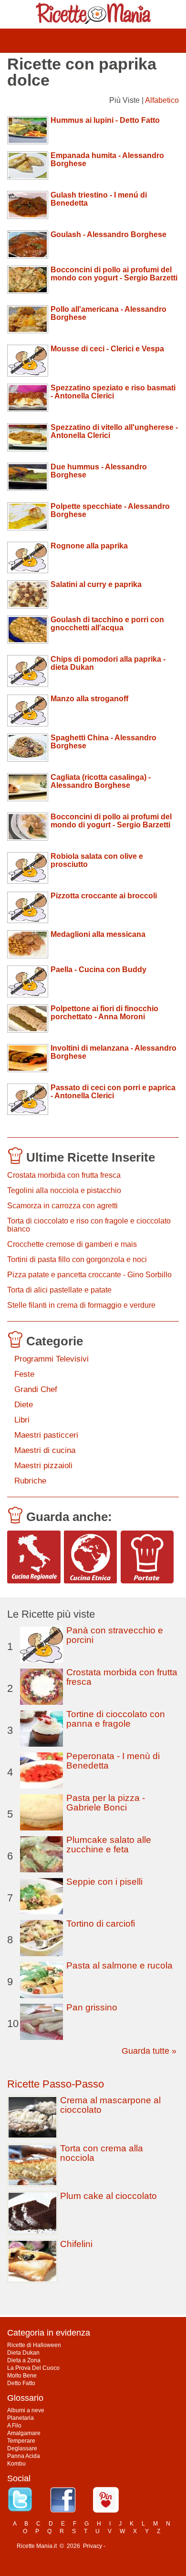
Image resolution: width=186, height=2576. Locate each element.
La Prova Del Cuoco (33, 2368)
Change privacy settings (138, 2546)
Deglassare (22, 2448)
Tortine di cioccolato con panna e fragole (116, 1719)
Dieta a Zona (24, 2360)
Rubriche (30, 1481)
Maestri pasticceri (46, 1435)
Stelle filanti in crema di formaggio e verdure (81, 1305)
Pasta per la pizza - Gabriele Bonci (106, 1803)
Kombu (16, 2464)
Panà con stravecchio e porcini (115, 1635)
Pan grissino (92, 2007)
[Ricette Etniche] (91, 1557)
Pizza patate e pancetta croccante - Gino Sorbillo (89, 1275)
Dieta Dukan (23, 2353)
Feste (24, 1374)
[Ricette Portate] (147, 1557)
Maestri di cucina (45, 1450)
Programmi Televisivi (52, 1359)
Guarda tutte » (149, 2051)
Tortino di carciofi (101, 1924)
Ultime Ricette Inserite (91, 1157)
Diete (24, 1405)
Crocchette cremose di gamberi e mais (72, 1244)
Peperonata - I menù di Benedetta (113, 1761)
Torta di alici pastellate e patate (59, 1290)
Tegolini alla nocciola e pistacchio (64, 1190)
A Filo (14, 2426)
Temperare (21, 2441)
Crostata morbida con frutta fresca (64, 1175)
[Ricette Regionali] (34, 1557)
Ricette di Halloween (34, 2345)
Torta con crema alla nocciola (102, 2153)
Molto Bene (22, 2376)
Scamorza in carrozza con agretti (62, 1206)
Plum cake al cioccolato (108, 2196)
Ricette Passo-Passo (56, 2084)
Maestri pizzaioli (43, 1466)
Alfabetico (162, 100)
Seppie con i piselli (104, 1882)
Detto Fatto (21, 2383)
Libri (22, 1420)
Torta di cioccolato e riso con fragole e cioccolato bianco (89, 1225)
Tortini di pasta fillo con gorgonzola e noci (77, 1259)
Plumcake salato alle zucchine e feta (109, 1845)
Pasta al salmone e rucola (119, 1965)
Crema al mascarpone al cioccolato (110, 2105)
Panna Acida (24, 2456)
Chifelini (76, 2244)
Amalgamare (24, 2433)
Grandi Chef (36, 1389)
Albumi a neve (26, 2410)
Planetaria (21, 2418)
